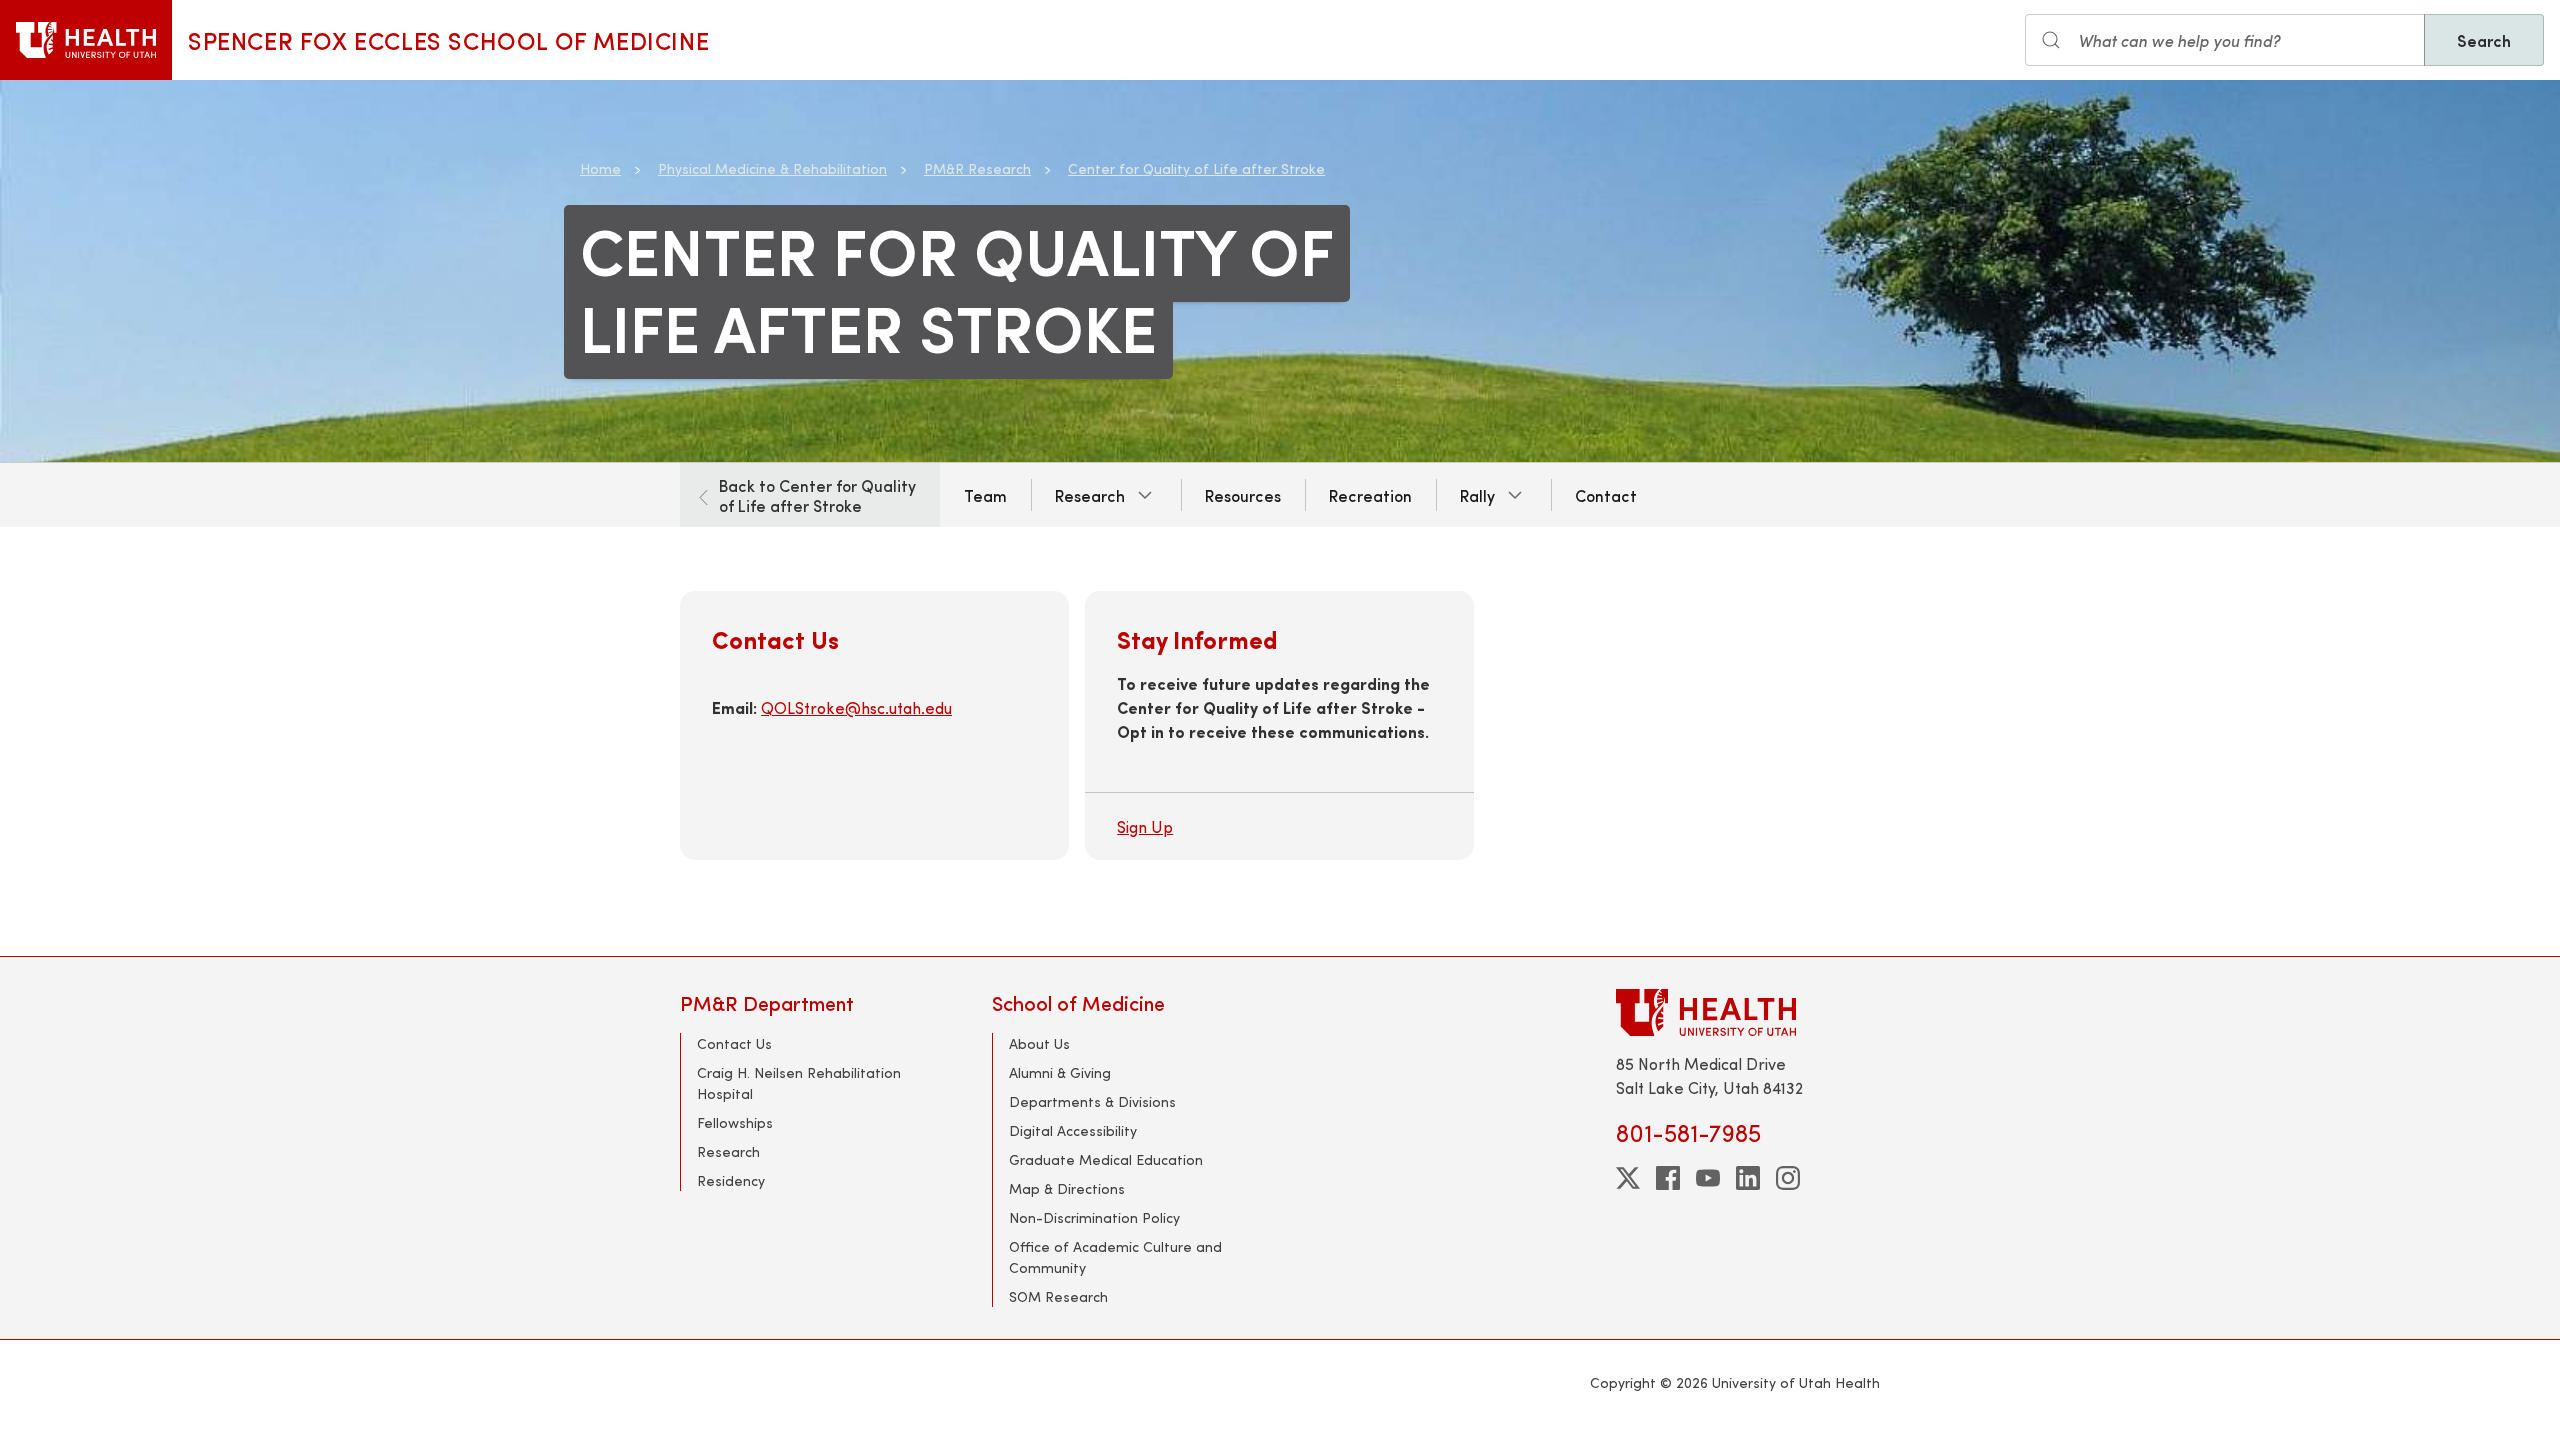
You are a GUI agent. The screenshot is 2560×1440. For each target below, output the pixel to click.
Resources (1243, 495)
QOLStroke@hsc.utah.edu (856, 707)
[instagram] (1788, 1178)
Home (600, 168)
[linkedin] (1748, 1178)
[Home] (86, 40)
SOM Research (1058, 1296)
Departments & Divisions (1092, 1101)
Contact (1606, 495)
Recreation (1370, 495)
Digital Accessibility (1073, 1130)
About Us (1039, 1043)
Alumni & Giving (1060, 1072)
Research (1090, 495)
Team (985, 495)
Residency (731, 1180)
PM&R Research (977, 168)
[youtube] (1708, 1178)
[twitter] (1628, 1178)
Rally (1477, 495)
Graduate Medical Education (1106, 1159)
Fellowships (735, 1122)
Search (2484, 40)
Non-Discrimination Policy (1094, 1217)
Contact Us (734, 1043)
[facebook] (1668, 1178)
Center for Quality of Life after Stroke (1196, 168)
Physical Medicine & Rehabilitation (772, 168)
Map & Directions (1067, 1188)
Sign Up (1145, 826)
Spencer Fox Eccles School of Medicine (448, 40)
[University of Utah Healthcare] (1748, 1012)
